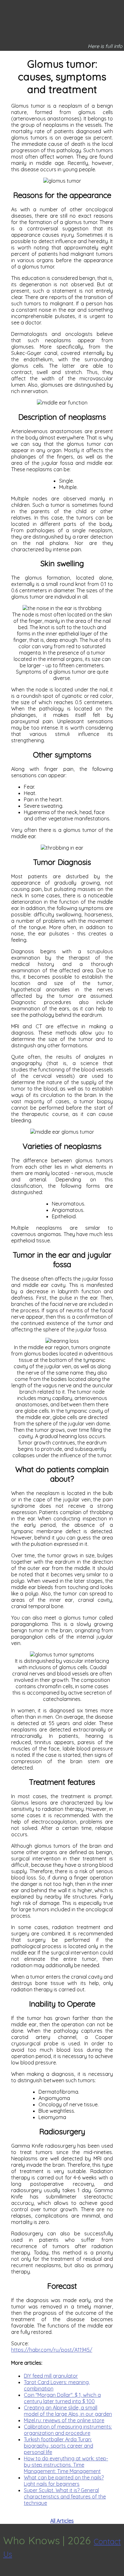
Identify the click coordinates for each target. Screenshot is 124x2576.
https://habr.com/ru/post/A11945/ (52, 2350)
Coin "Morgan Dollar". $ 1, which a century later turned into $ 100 (62, 2398)
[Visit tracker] (6, 2573)
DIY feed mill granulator (51, 2376)
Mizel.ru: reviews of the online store (64, 2420)
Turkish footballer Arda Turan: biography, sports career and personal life (59, 2446)
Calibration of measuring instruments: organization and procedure (68, 2430)
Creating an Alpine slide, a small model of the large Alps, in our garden (68, 2411)
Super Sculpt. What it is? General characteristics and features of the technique (65, 2497)
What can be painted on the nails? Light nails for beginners (64, 2481)
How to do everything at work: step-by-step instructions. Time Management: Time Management (66, 2465)
